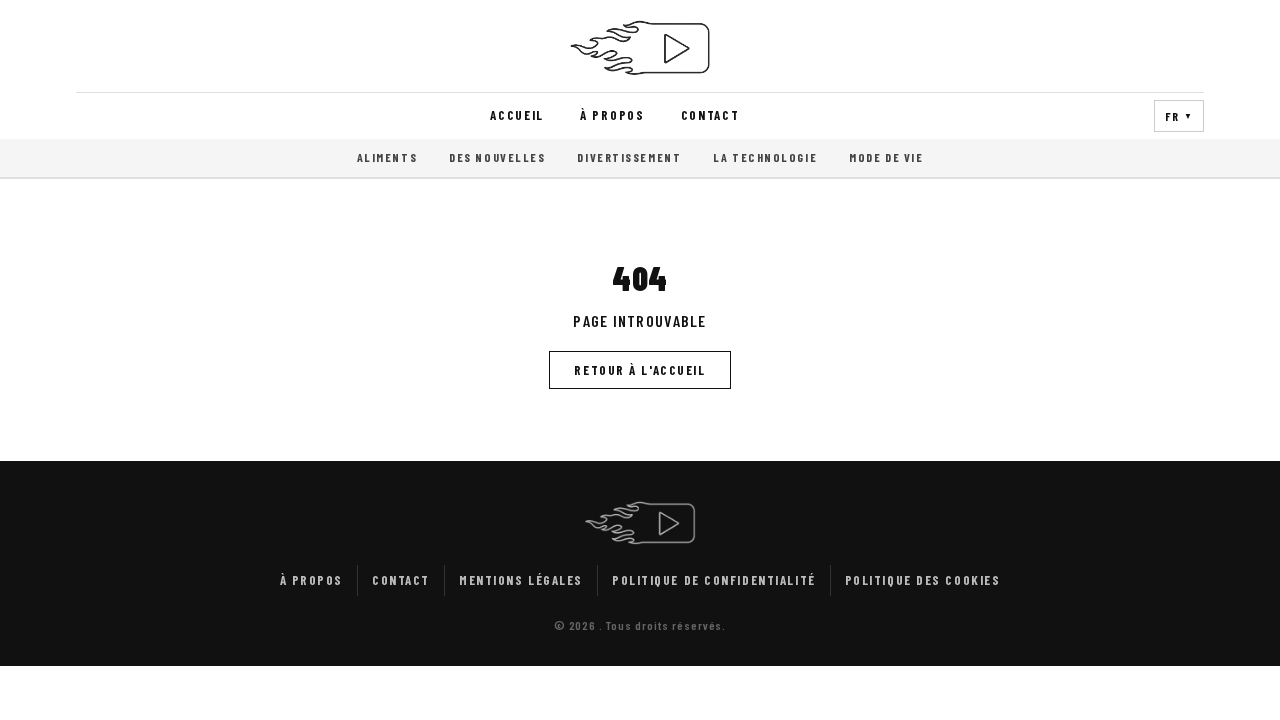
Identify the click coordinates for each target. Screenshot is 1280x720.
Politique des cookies (923, 580)
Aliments (387, 157)
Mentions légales (521, 580)
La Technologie (765, 157)
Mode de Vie (886, 157)
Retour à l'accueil (639, 370)
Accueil (517, 115)
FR (1179, 116)
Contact (710, 115)
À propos (612, 115)
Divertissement (629, 157)
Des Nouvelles (497, 157)
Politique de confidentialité (714, 580)
